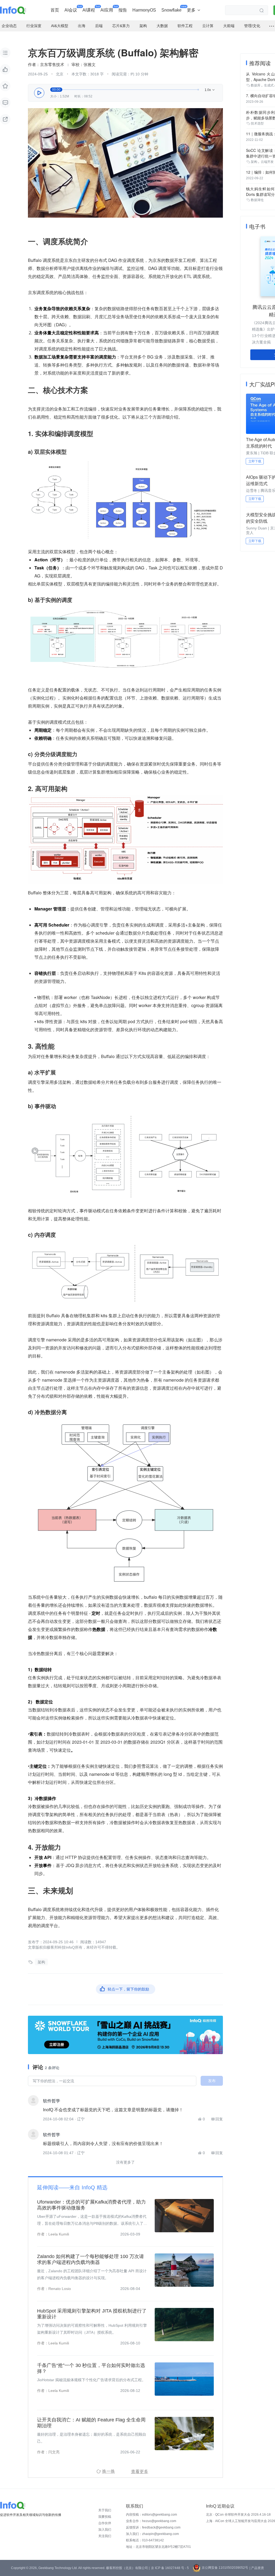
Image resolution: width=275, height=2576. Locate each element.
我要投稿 (105, 2517)
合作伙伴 (105, 2523)
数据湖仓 (257, 200)
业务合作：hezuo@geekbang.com (151, 2521)
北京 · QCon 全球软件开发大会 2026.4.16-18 (238, 2515)
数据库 (256, 85)
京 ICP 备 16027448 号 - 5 (170, 2568)
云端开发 (267, 162)
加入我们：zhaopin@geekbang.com (152, 2534)
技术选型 (257, 123)
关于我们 (105, 2510)
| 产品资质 (257, 2568)
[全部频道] (272, 26)
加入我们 (105, 2530)
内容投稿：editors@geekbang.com (151, 2515)
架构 (41, 1962)
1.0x (210, 90)
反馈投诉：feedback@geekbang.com (153, 2527)
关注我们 (105, 2536)
